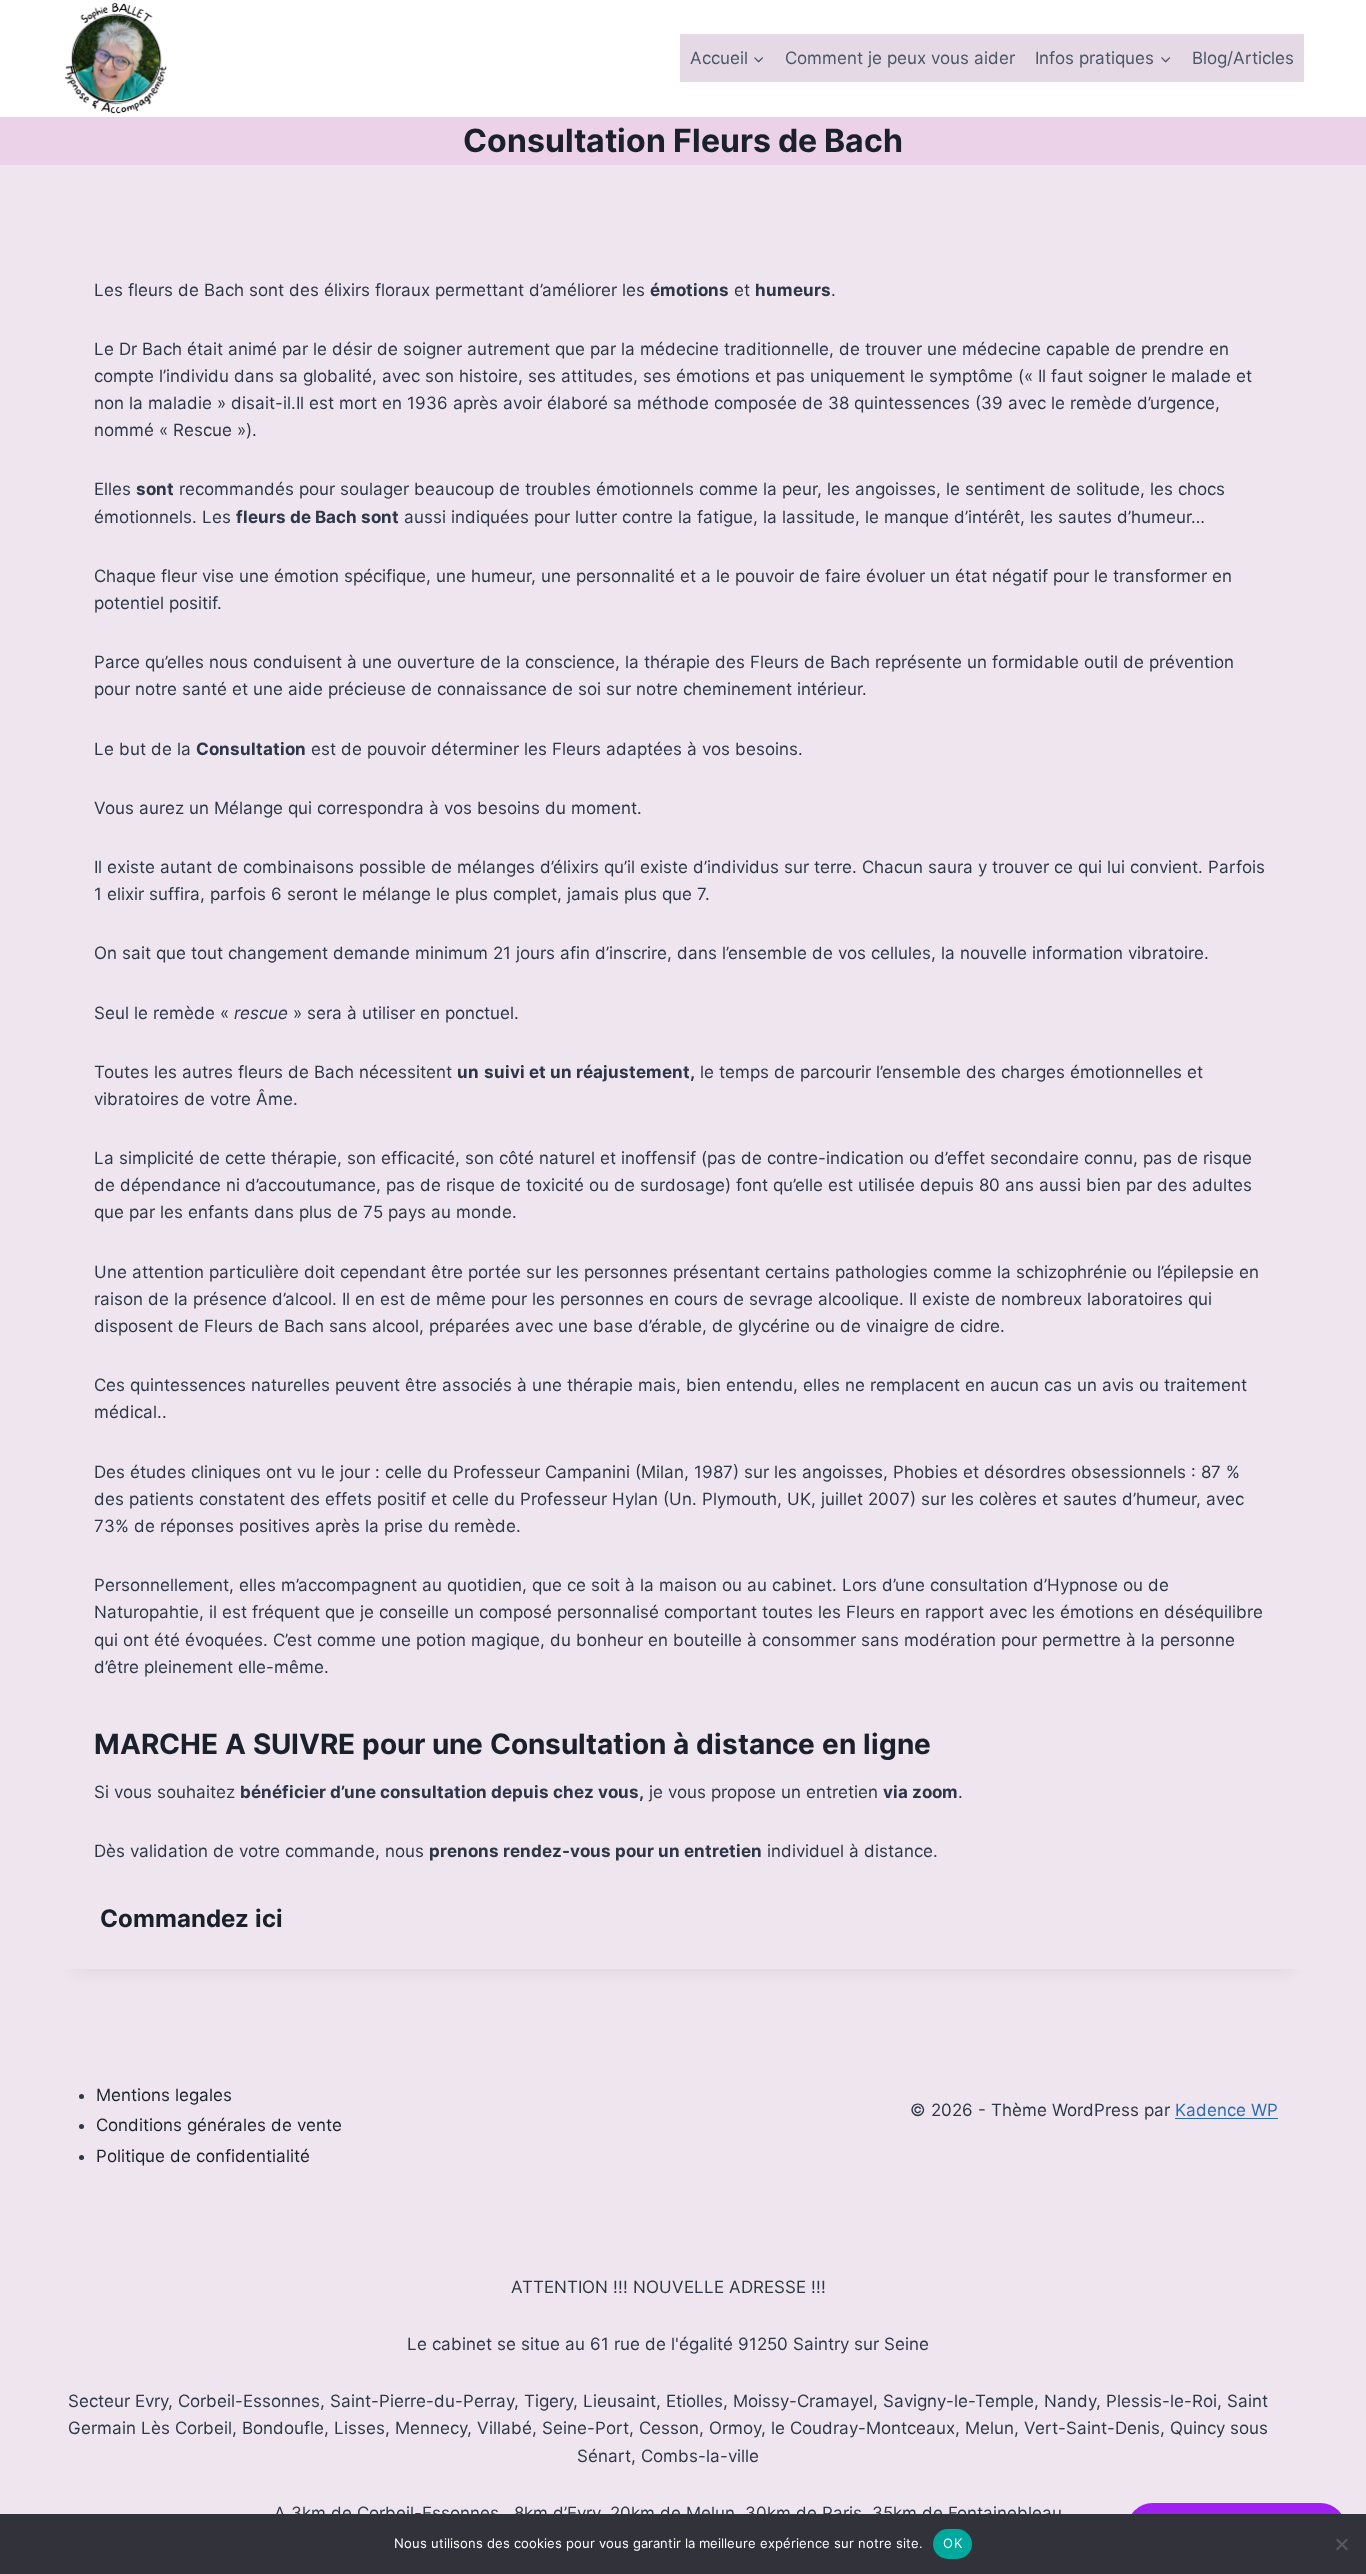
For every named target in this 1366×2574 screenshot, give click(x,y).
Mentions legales (164, 2095)
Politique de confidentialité (203, 2156)
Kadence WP (1226, 2110)
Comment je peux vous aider (900, 58)
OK (952, 2543)
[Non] (1341, 2544)
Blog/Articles (1243, 58)
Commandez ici (191, 1918)
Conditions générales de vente (219, 2125)
